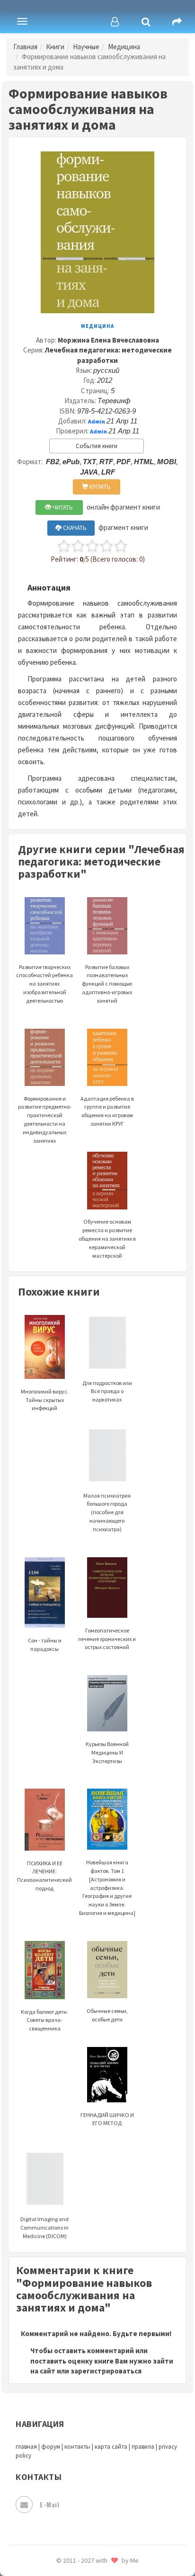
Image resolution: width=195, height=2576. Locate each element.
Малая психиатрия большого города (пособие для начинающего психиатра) (107, 1512)
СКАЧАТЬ (74, 528)
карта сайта (111, 2447)
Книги (55, 47)
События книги (97, 446)
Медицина (124, 47)
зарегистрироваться (106, 2371)
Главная (25, 47)
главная (26, 2447)
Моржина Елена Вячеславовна (108, 340)
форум (51, 2447)
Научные (86, 47)
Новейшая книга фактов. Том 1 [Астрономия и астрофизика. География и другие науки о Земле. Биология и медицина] (107, 1888)
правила (143, 2447)
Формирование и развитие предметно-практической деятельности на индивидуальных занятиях (45, 1119)
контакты (77, 2447)
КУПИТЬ (99, 487)
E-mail (49, 2504)
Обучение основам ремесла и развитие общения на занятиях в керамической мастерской (107, 1238)
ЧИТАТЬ (62, 507)
